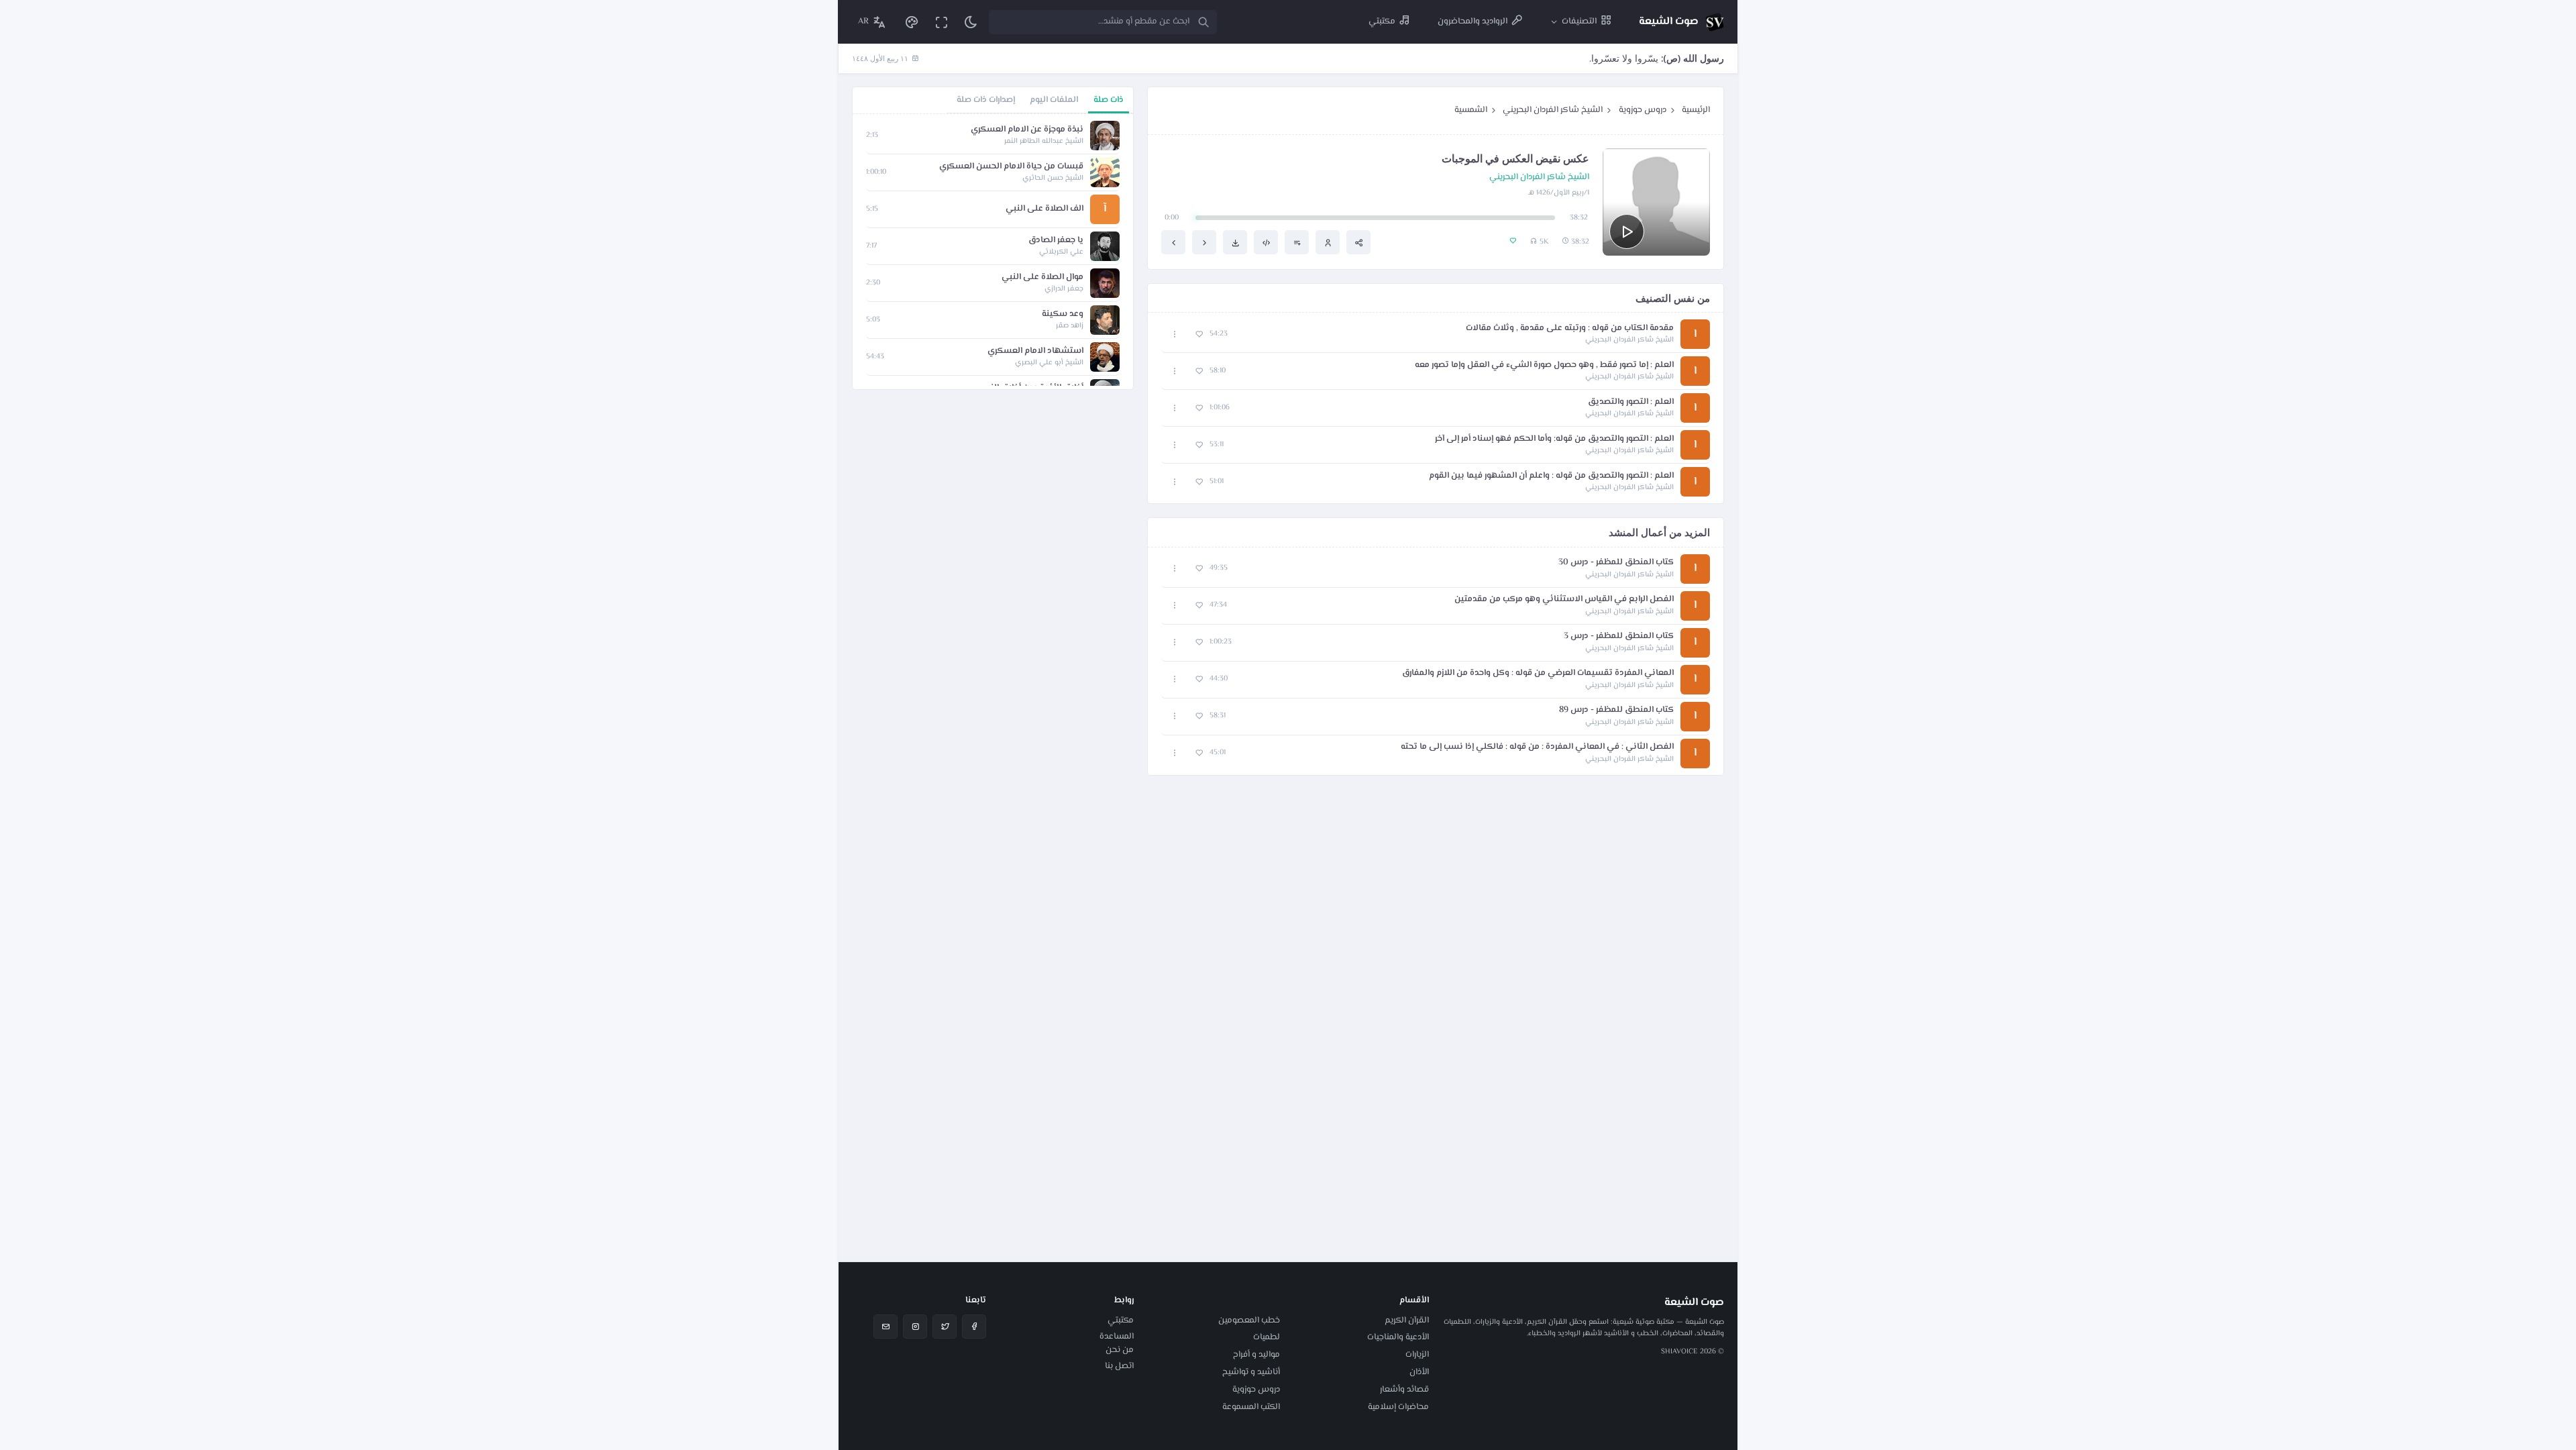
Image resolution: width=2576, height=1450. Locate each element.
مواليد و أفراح (1256, 1355)
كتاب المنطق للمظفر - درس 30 (1616, 563)
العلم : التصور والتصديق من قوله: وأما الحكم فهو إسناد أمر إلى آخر (1554, 439)
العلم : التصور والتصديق (1631, 402)
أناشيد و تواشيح (1251, 1372)
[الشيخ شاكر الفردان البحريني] (1328, 242)
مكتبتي (1121, 1320)
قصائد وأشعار (1404, 1390)
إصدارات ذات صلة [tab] (986, 100)
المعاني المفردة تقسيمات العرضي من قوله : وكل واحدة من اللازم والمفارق (1538, 673)
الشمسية (1471, 110)
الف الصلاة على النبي (1044, 209)
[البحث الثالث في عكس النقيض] (1173, 242)
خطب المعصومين (1249, 1320)
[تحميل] (1235, 242)
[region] (993, 252)
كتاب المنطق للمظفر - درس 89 (1616, 710)
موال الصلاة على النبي (1042, 277)
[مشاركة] (1358, 242)
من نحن (1120, 1350)
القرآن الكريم (1407, 1320)
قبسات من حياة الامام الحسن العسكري (1011, 167)
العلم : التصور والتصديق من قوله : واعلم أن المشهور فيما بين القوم (1551, 476)
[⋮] (1175, 334)
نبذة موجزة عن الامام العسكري (1027, 130)
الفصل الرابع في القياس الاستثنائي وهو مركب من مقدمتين (1564, 600)
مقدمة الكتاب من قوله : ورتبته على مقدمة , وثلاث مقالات (1570, 328)
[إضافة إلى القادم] (1297, 242)
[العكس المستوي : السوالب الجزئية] (1204, 242)
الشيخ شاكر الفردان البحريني (1553, 110)
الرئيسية (1696, 110)
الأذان (1419, 1372)
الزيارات (1417, 1355)
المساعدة (1117, 1337)
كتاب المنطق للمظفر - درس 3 (1619, 636)
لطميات (1267, 1337)
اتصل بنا (1119, 1366)
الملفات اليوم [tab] (1054, 100)
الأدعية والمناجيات (1398, 1337)
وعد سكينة (1063, 314)
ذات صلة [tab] (1109, 100)
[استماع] (1627, 231)
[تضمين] (1266, 242)
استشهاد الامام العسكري (1035, 351)
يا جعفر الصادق (1056, 241)
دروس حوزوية (1643, 110)
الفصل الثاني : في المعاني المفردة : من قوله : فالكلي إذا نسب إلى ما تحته (1537, 747)
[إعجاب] (1199, 334)
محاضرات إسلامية (1398, 1407)
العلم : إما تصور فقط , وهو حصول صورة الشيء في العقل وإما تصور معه (1544, 365)
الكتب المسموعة (1251, 1407)
